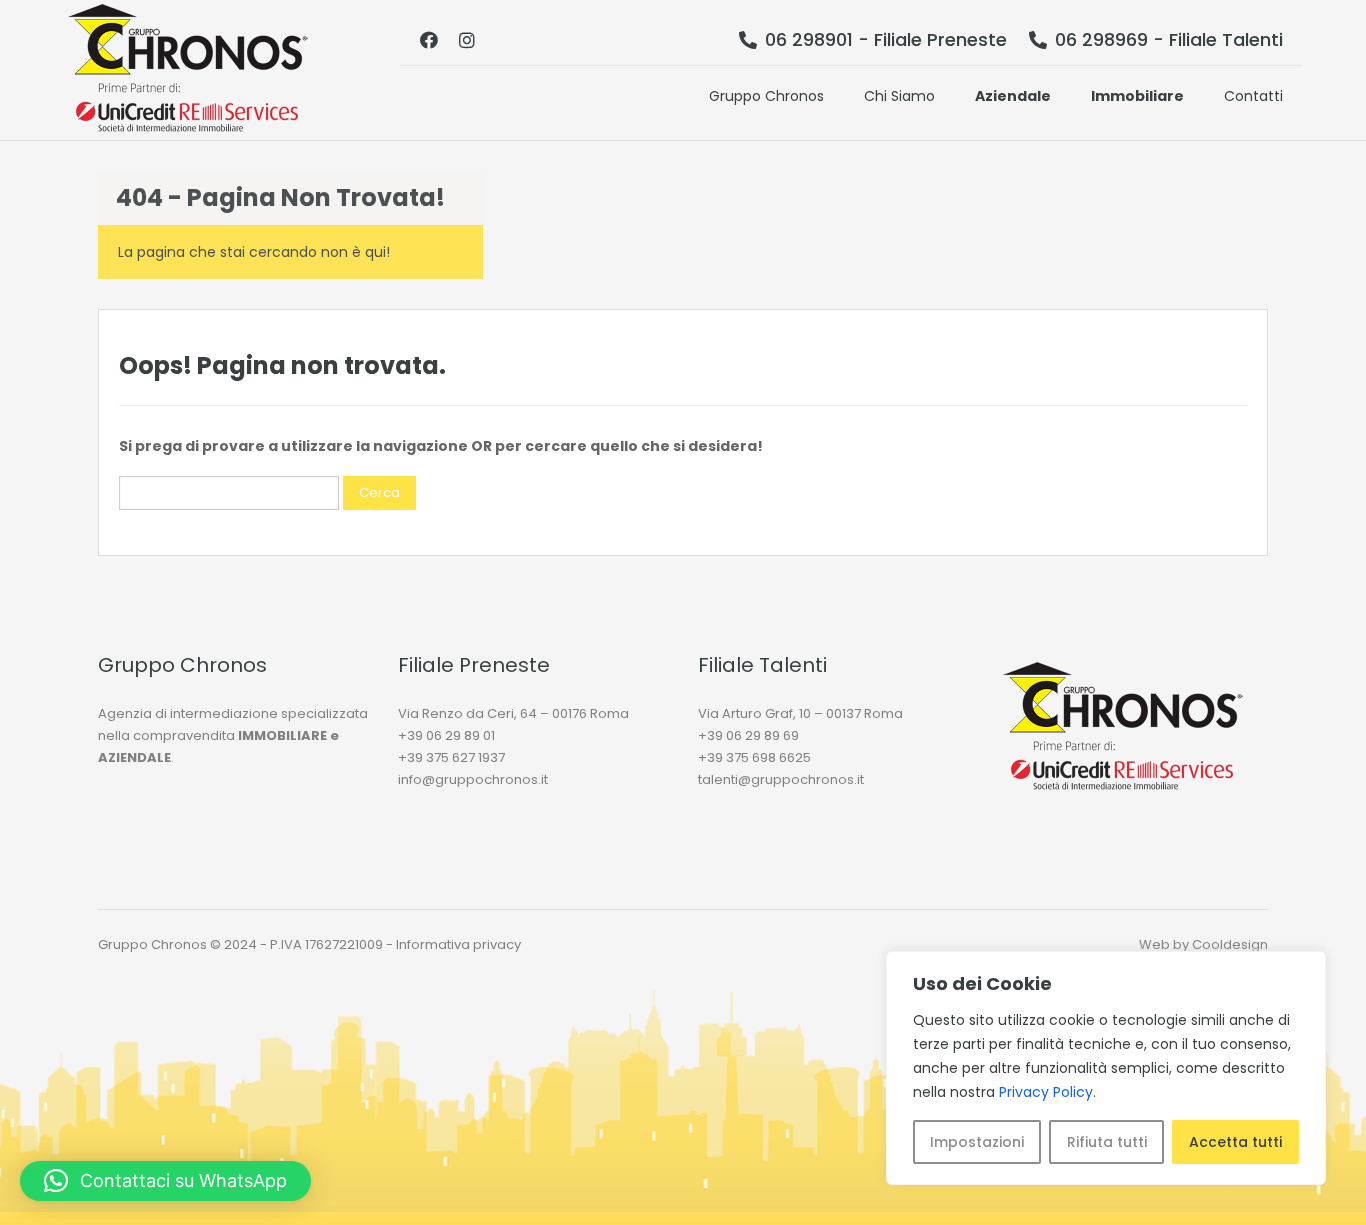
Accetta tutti (1235, 1142)
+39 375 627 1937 (451, 757)
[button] (165, 1181)
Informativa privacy (458, 944)
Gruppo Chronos (766, 96)
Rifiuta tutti (1107, 1142)
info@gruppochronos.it (473, 779)
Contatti (1253, 96)
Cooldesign (1230, 944)
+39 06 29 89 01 (446, 735)
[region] (1106, 1068)
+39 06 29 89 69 (748, 735)
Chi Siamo (899, 96)
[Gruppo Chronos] (188, 70)
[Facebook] (429, 40)
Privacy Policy (1046, 1092)
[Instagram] (467, 40)
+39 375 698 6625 (754, 757)
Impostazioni (977, 1142)
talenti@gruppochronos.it (781, 779)
